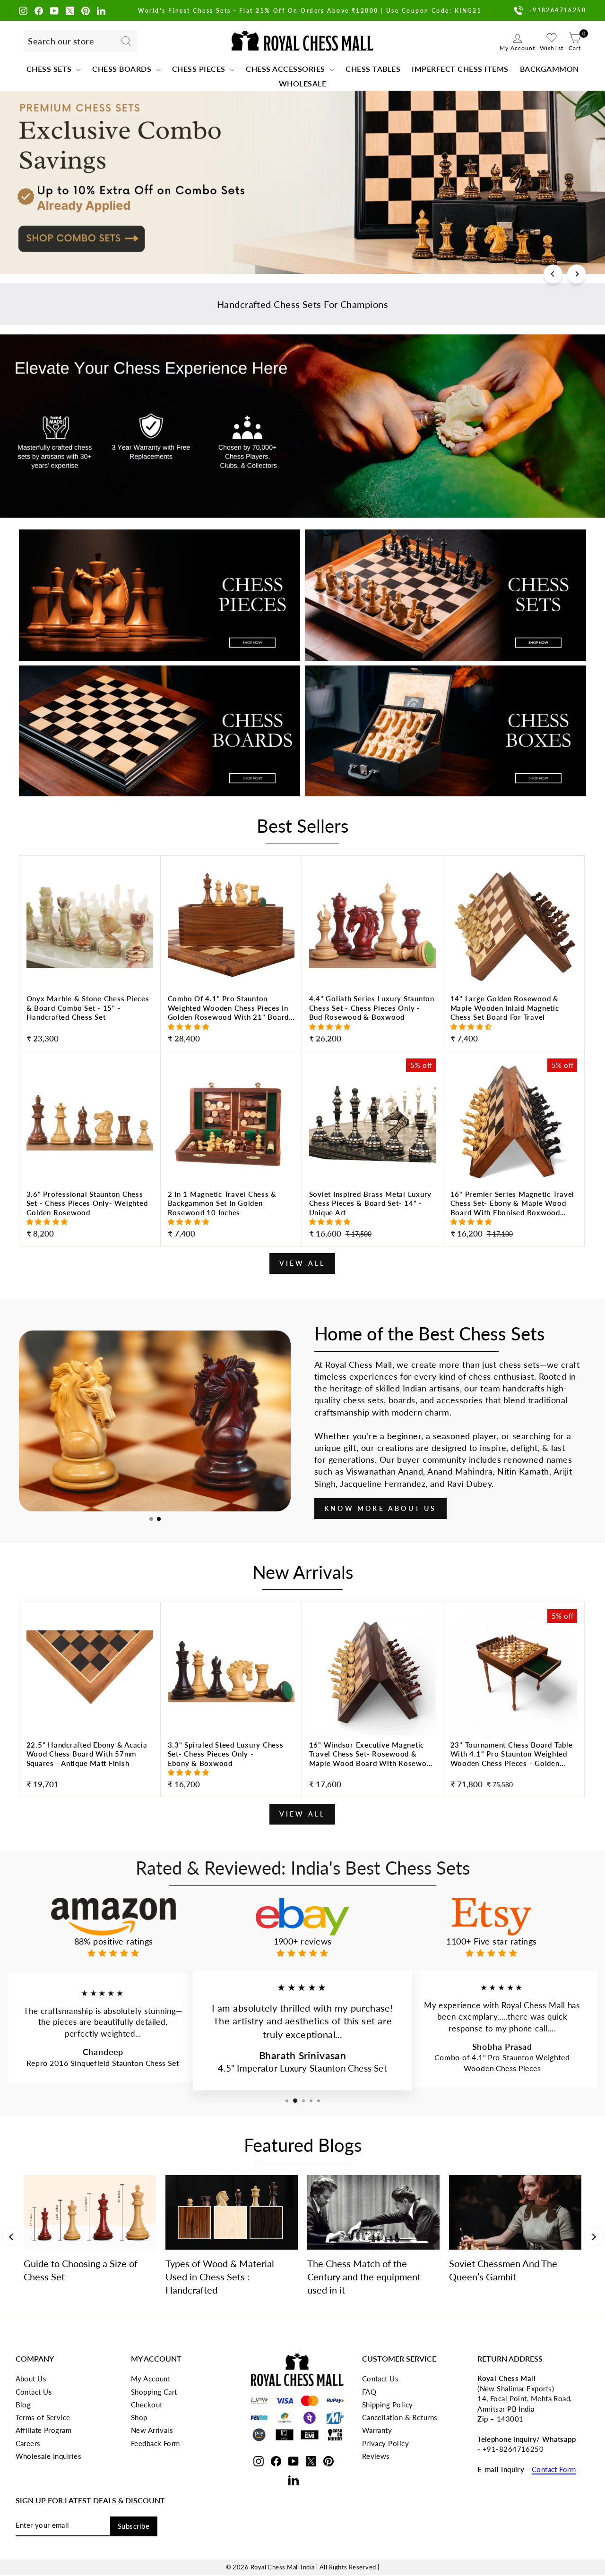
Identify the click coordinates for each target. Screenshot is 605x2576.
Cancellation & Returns (400, 2417)
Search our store (61, 41)
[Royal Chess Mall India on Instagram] (23, 10)
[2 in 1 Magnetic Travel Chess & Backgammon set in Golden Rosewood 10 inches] (231, 1215)
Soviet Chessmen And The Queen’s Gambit (503, 2270)
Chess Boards (123, 69)
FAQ (369, 2392)
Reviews (376, 2456)
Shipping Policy (388, 2405)
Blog (23, 2405)
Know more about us (380, 1508)
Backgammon (549, 69)
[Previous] (553, 274)
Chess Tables (373, 69)
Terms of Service (43, 2417)
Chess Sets (50, 69)
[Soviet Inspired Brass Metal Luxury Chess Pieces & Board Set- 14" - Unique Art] (372, 1215)
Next (594, 2237)
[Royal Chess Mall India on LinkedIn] (101, 10)
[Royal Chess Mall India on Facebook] (39, 10)
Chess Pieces (200, 69)
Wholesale (303, 83)
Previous (11, 2237)
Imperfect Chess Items (460, 69)
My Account (151, 2379)
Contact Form (554, 2469)
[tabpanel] (155, 1421)
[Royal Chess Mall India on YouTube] (54, 10)
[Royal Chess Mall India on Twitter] (70, 10)
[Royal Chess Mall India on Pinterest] (86, 10)
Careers (28, 2443)
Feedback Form (156, 2443)
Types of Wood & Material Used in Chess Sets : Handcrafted (220, 2277)
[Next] (577, 274)
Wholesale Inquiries (49, 2456)
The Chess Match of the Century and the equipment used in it (364, 2277)
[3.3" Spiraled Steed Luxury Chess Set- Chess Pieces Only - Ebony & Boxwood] (231, 1766)
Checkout (147, 2405)
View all (302, 1263)
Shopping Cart (154, 2392)
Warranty (377, 2430)
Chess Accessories (286, 69)
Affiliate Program (44, 2430)
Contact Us (34, 2392)
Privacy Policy (385, 2443)
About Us (31, 2379)
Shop (139, 2417)
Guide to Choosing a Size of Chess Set (81, 2270)
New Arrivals (152, 2430)
